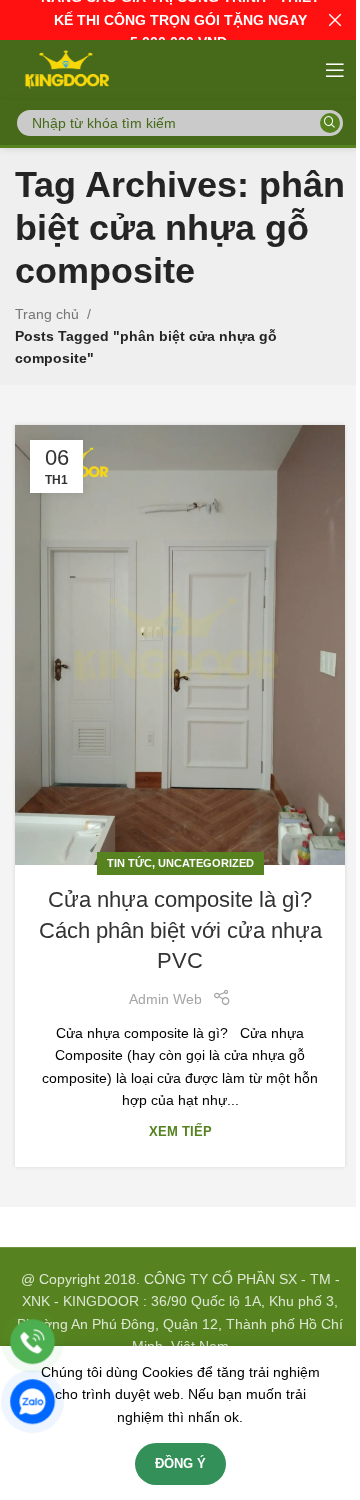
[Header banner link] (180, 20)
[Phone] (32, 1341)
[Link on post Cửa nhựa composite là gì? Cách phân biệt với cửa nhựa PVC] (180, 645)
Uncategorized (206, 863)
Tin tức (129, 863)
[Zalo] (32, 1401)
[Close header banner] (335, 20)
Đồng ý (180, 1463)
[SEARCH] (330, 123)
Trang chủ (47, 314)
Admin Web (165, 999)
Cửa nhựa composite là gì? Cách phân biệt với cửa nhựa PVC (180, 930)
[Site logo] (65, 69)
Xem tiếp (180, 1132)
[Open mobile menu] (335, 70)
